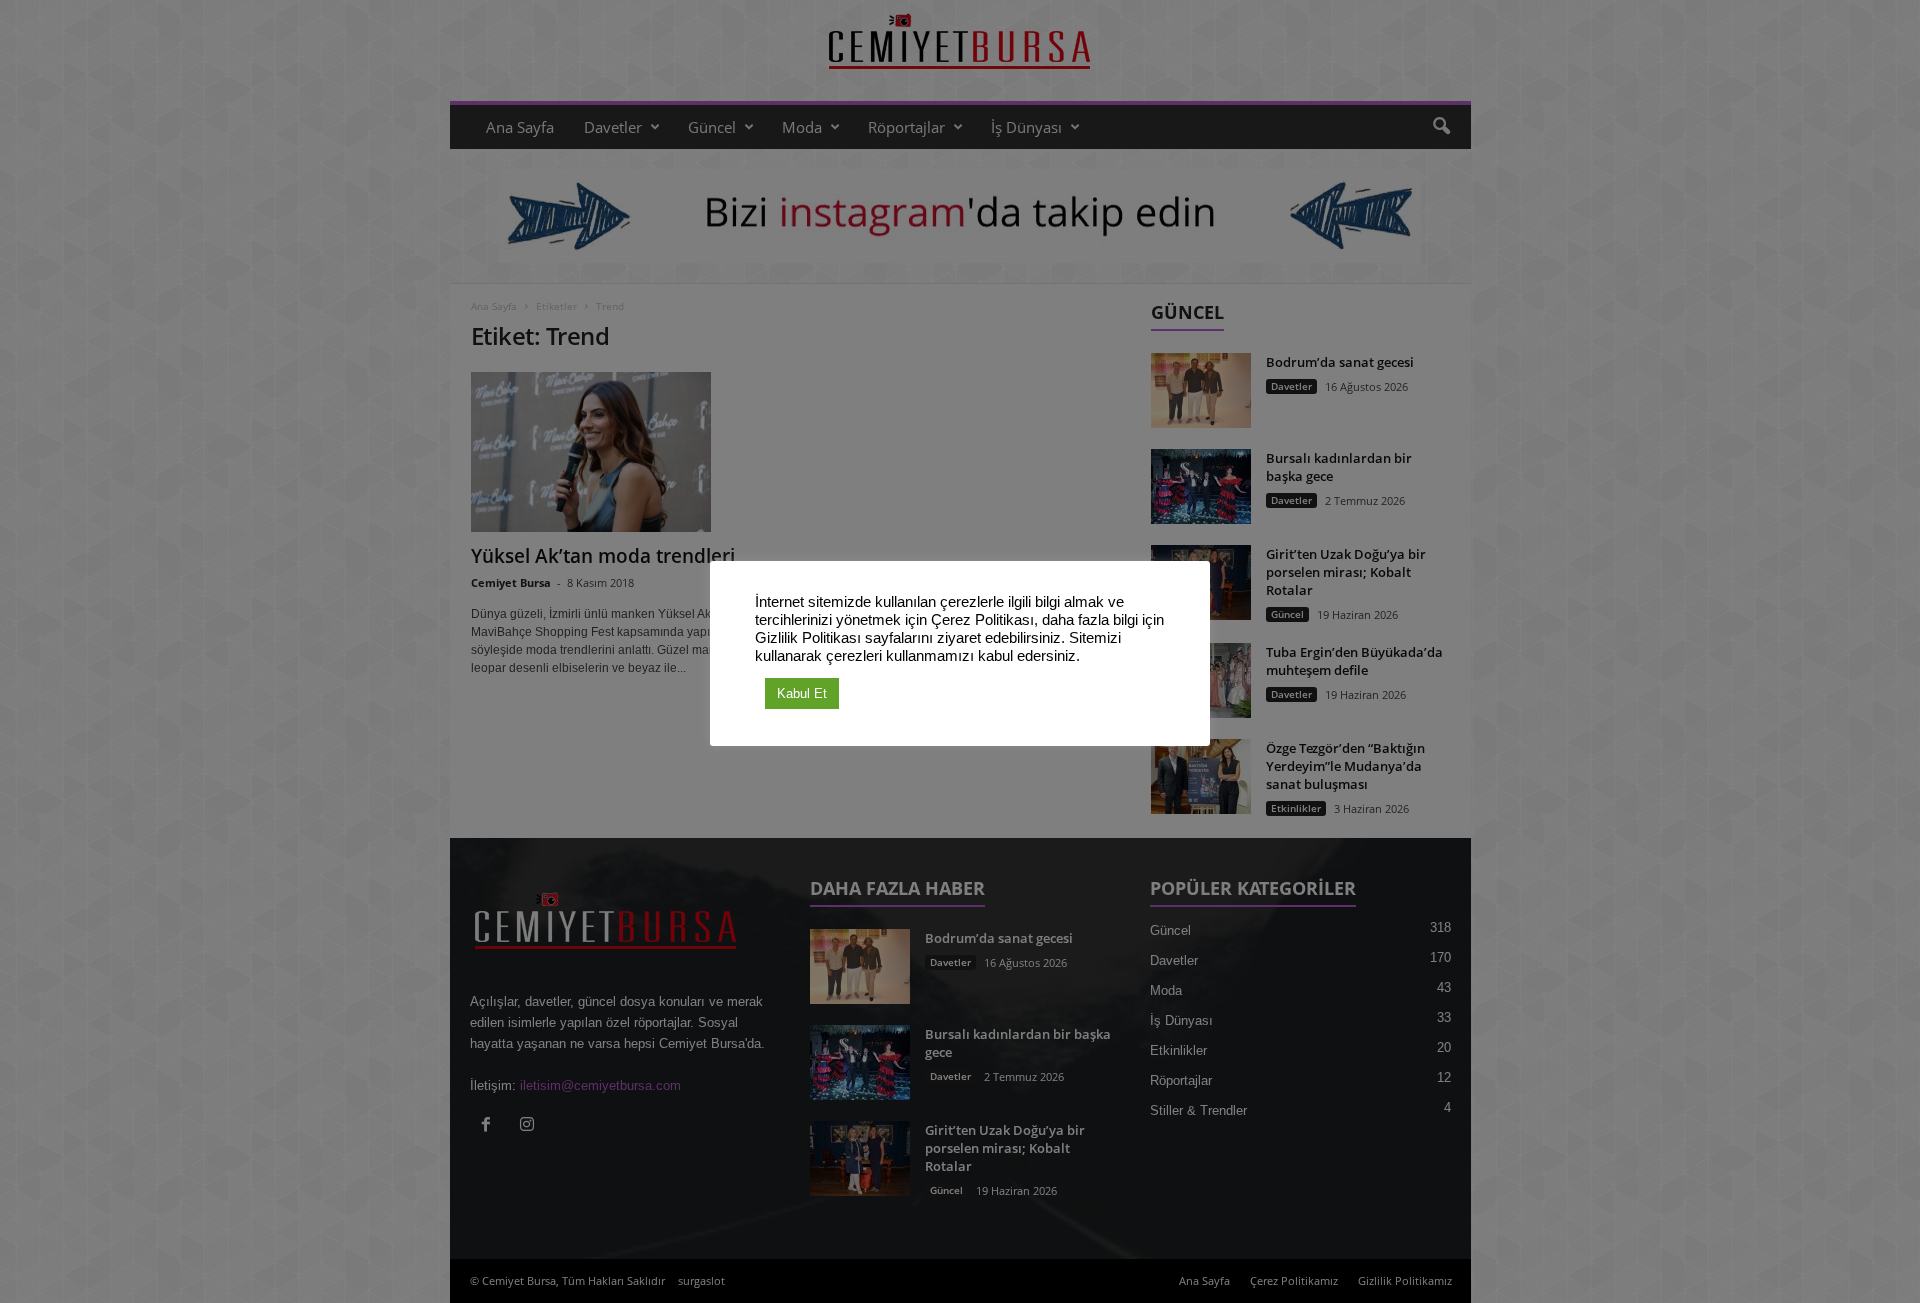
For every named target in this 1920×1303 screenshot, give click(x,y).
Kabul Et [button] (802, 693)
